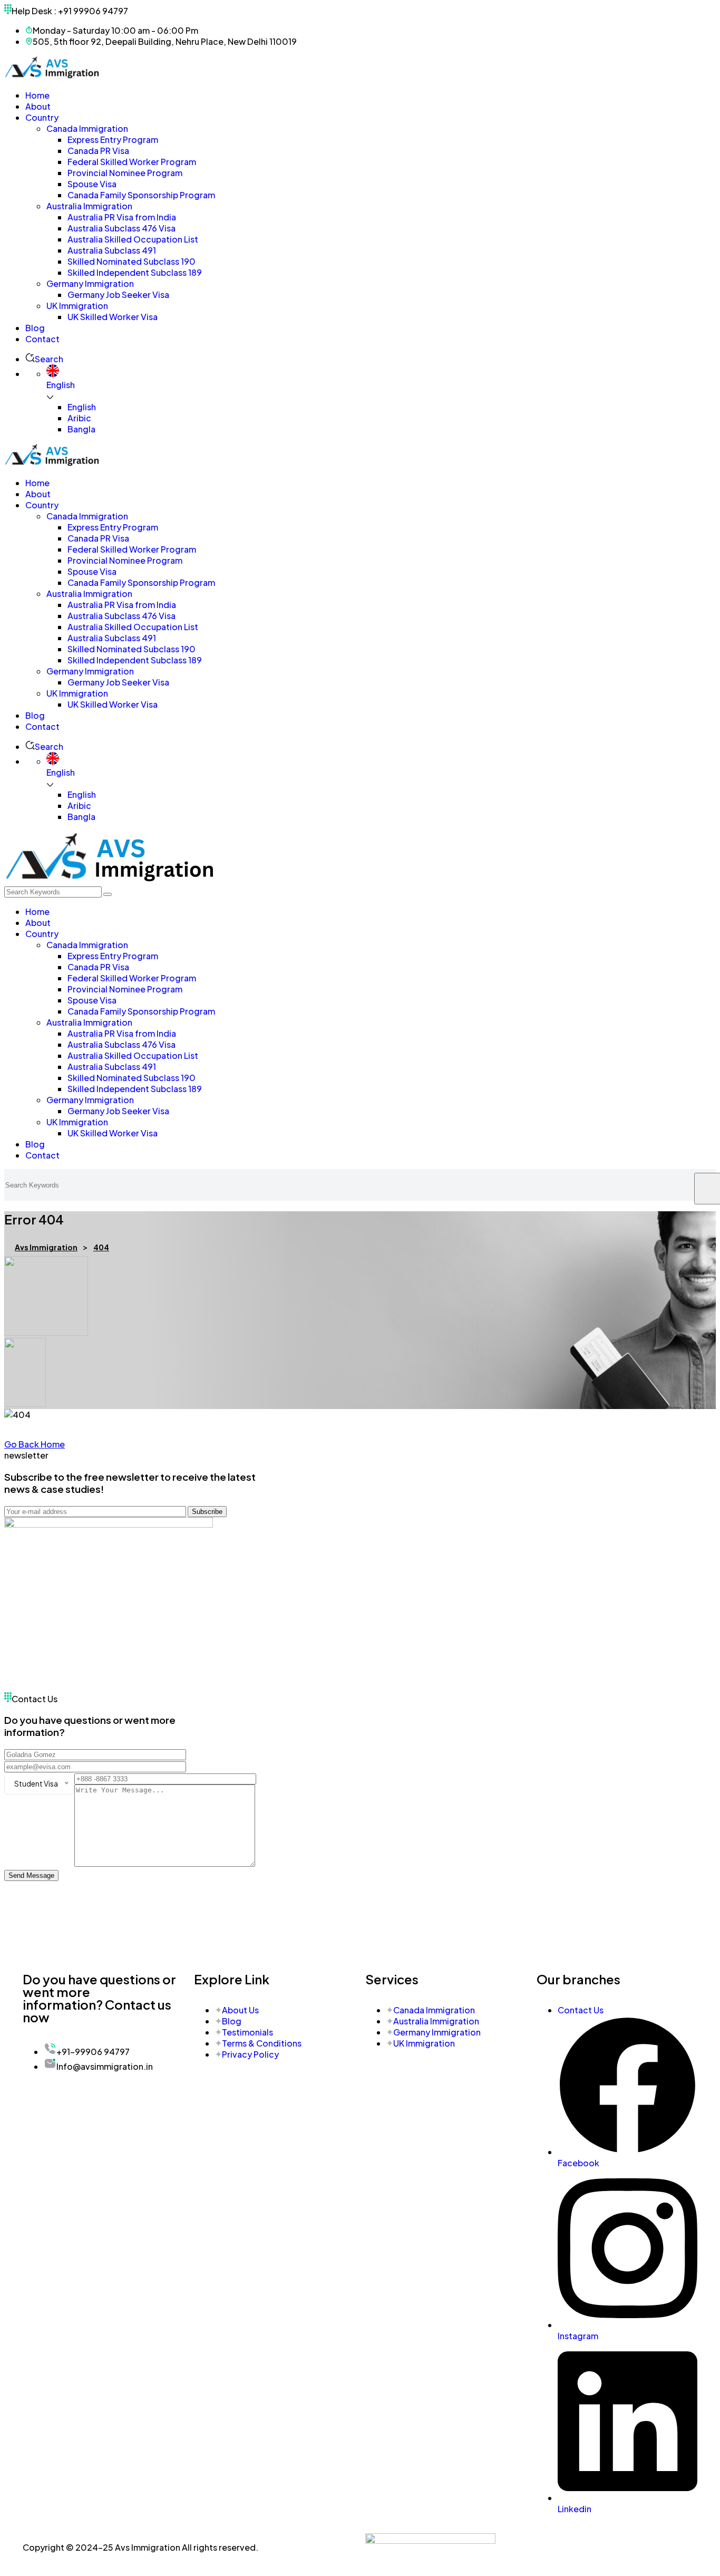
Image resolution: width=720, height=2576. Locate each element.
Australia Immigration (436, 2021)
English (82, 407)
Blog (232, 2021)
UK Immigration (424, 2043)
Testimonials (247, 2032)
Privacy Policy (250, 2054)
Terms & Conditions (262, 2043)
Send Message (31, 1875)
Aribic (79, 418)
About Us (240, 2010)
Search (49, 359)
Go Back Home (35, 1444)
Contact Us (581, 2010)
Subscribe (207, 1512)
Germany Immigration (437, 2032)
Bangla (81, 429)
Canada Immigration (434, 2010)
